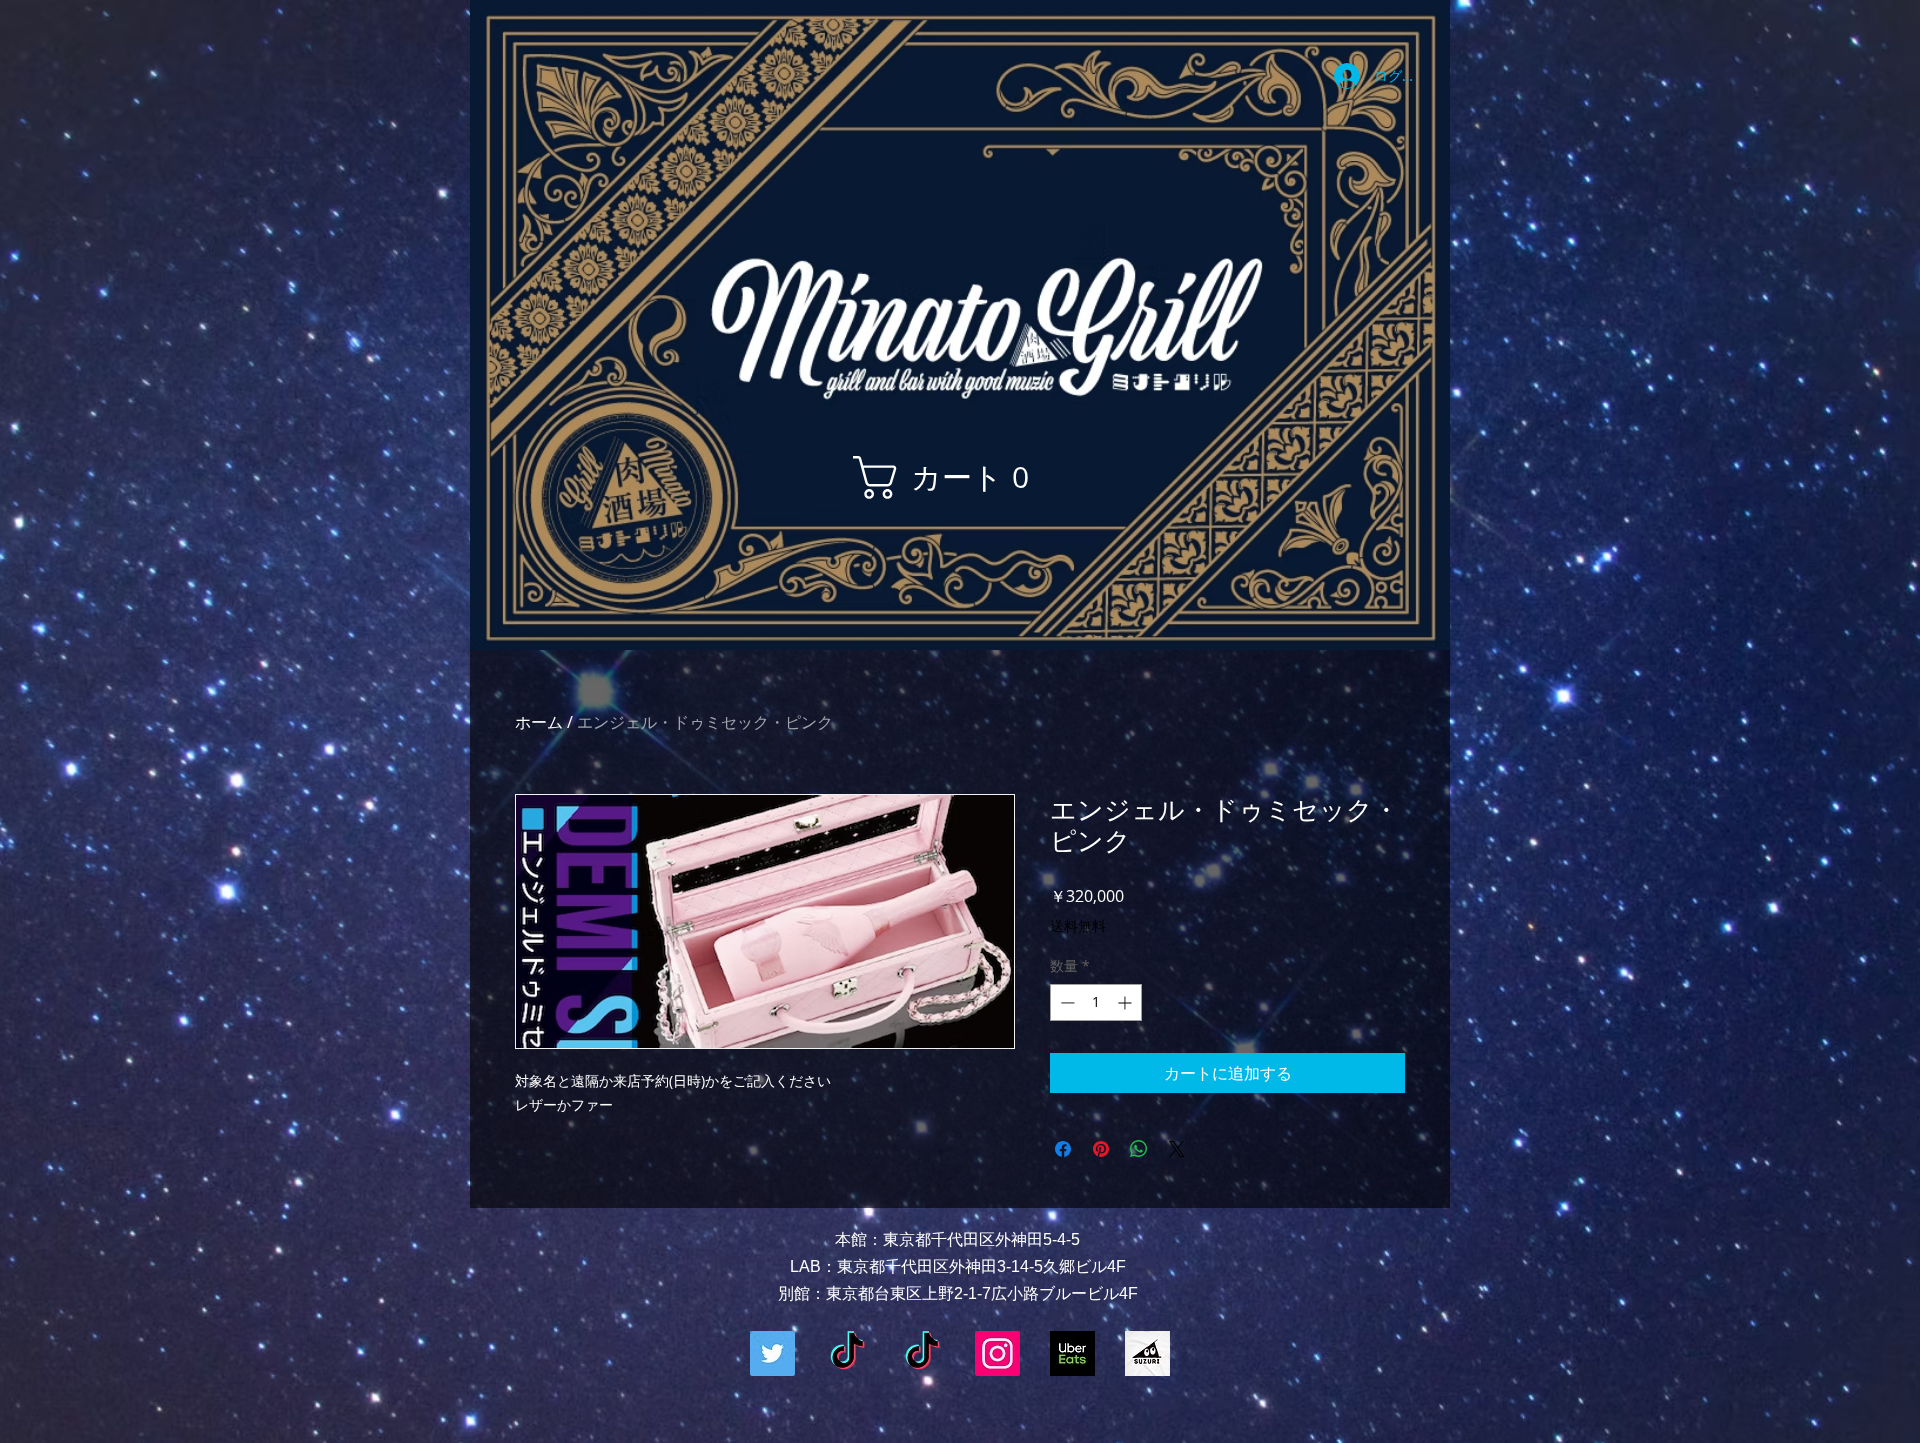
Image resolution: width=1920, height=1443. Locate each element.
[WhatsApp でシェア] (1139, 1149)
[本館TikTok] (847, 1353)
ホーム (539, 722)
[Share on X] (1177, 1149)
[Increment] (1126, 1002)
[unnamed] (1072, 1353)
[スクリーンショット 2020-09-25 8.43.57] (1147, 1353)
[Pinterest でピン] (1101, 1149)
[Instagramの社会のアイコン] (997, 1353)
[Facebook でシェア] (1063, 1149)
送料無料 (1078, 925)
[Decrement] (1065, 1002)
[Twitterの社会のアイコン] (772, 1353)
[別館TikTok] (922, 1353)
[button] (952, 477)
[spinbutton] (1096, 1002)
